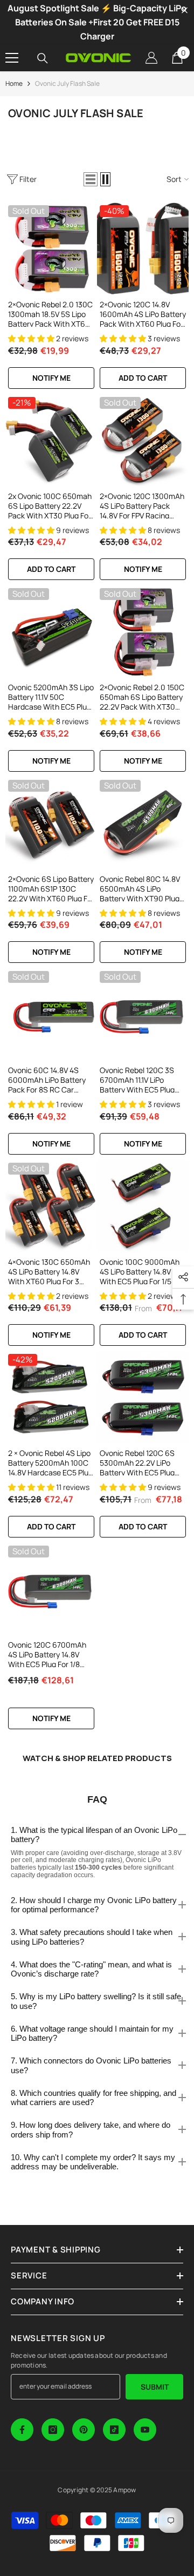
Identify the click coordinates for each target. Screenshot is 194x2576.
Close (185, 11)
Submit (155, 2387)
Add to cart (143, 378)
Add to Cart (143, 1335)
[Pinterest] (84, 2430)
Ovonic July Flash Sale (67, 83)
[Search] (43, 58)
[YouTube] (145, 2430)
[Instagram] (53, 2430)
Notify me (51, 378)
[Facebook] (22, 2430)
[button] (91, 179)
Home (14, 83)
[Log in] (151, 58)
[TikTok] (114, 2430)
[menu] (12, 58)
